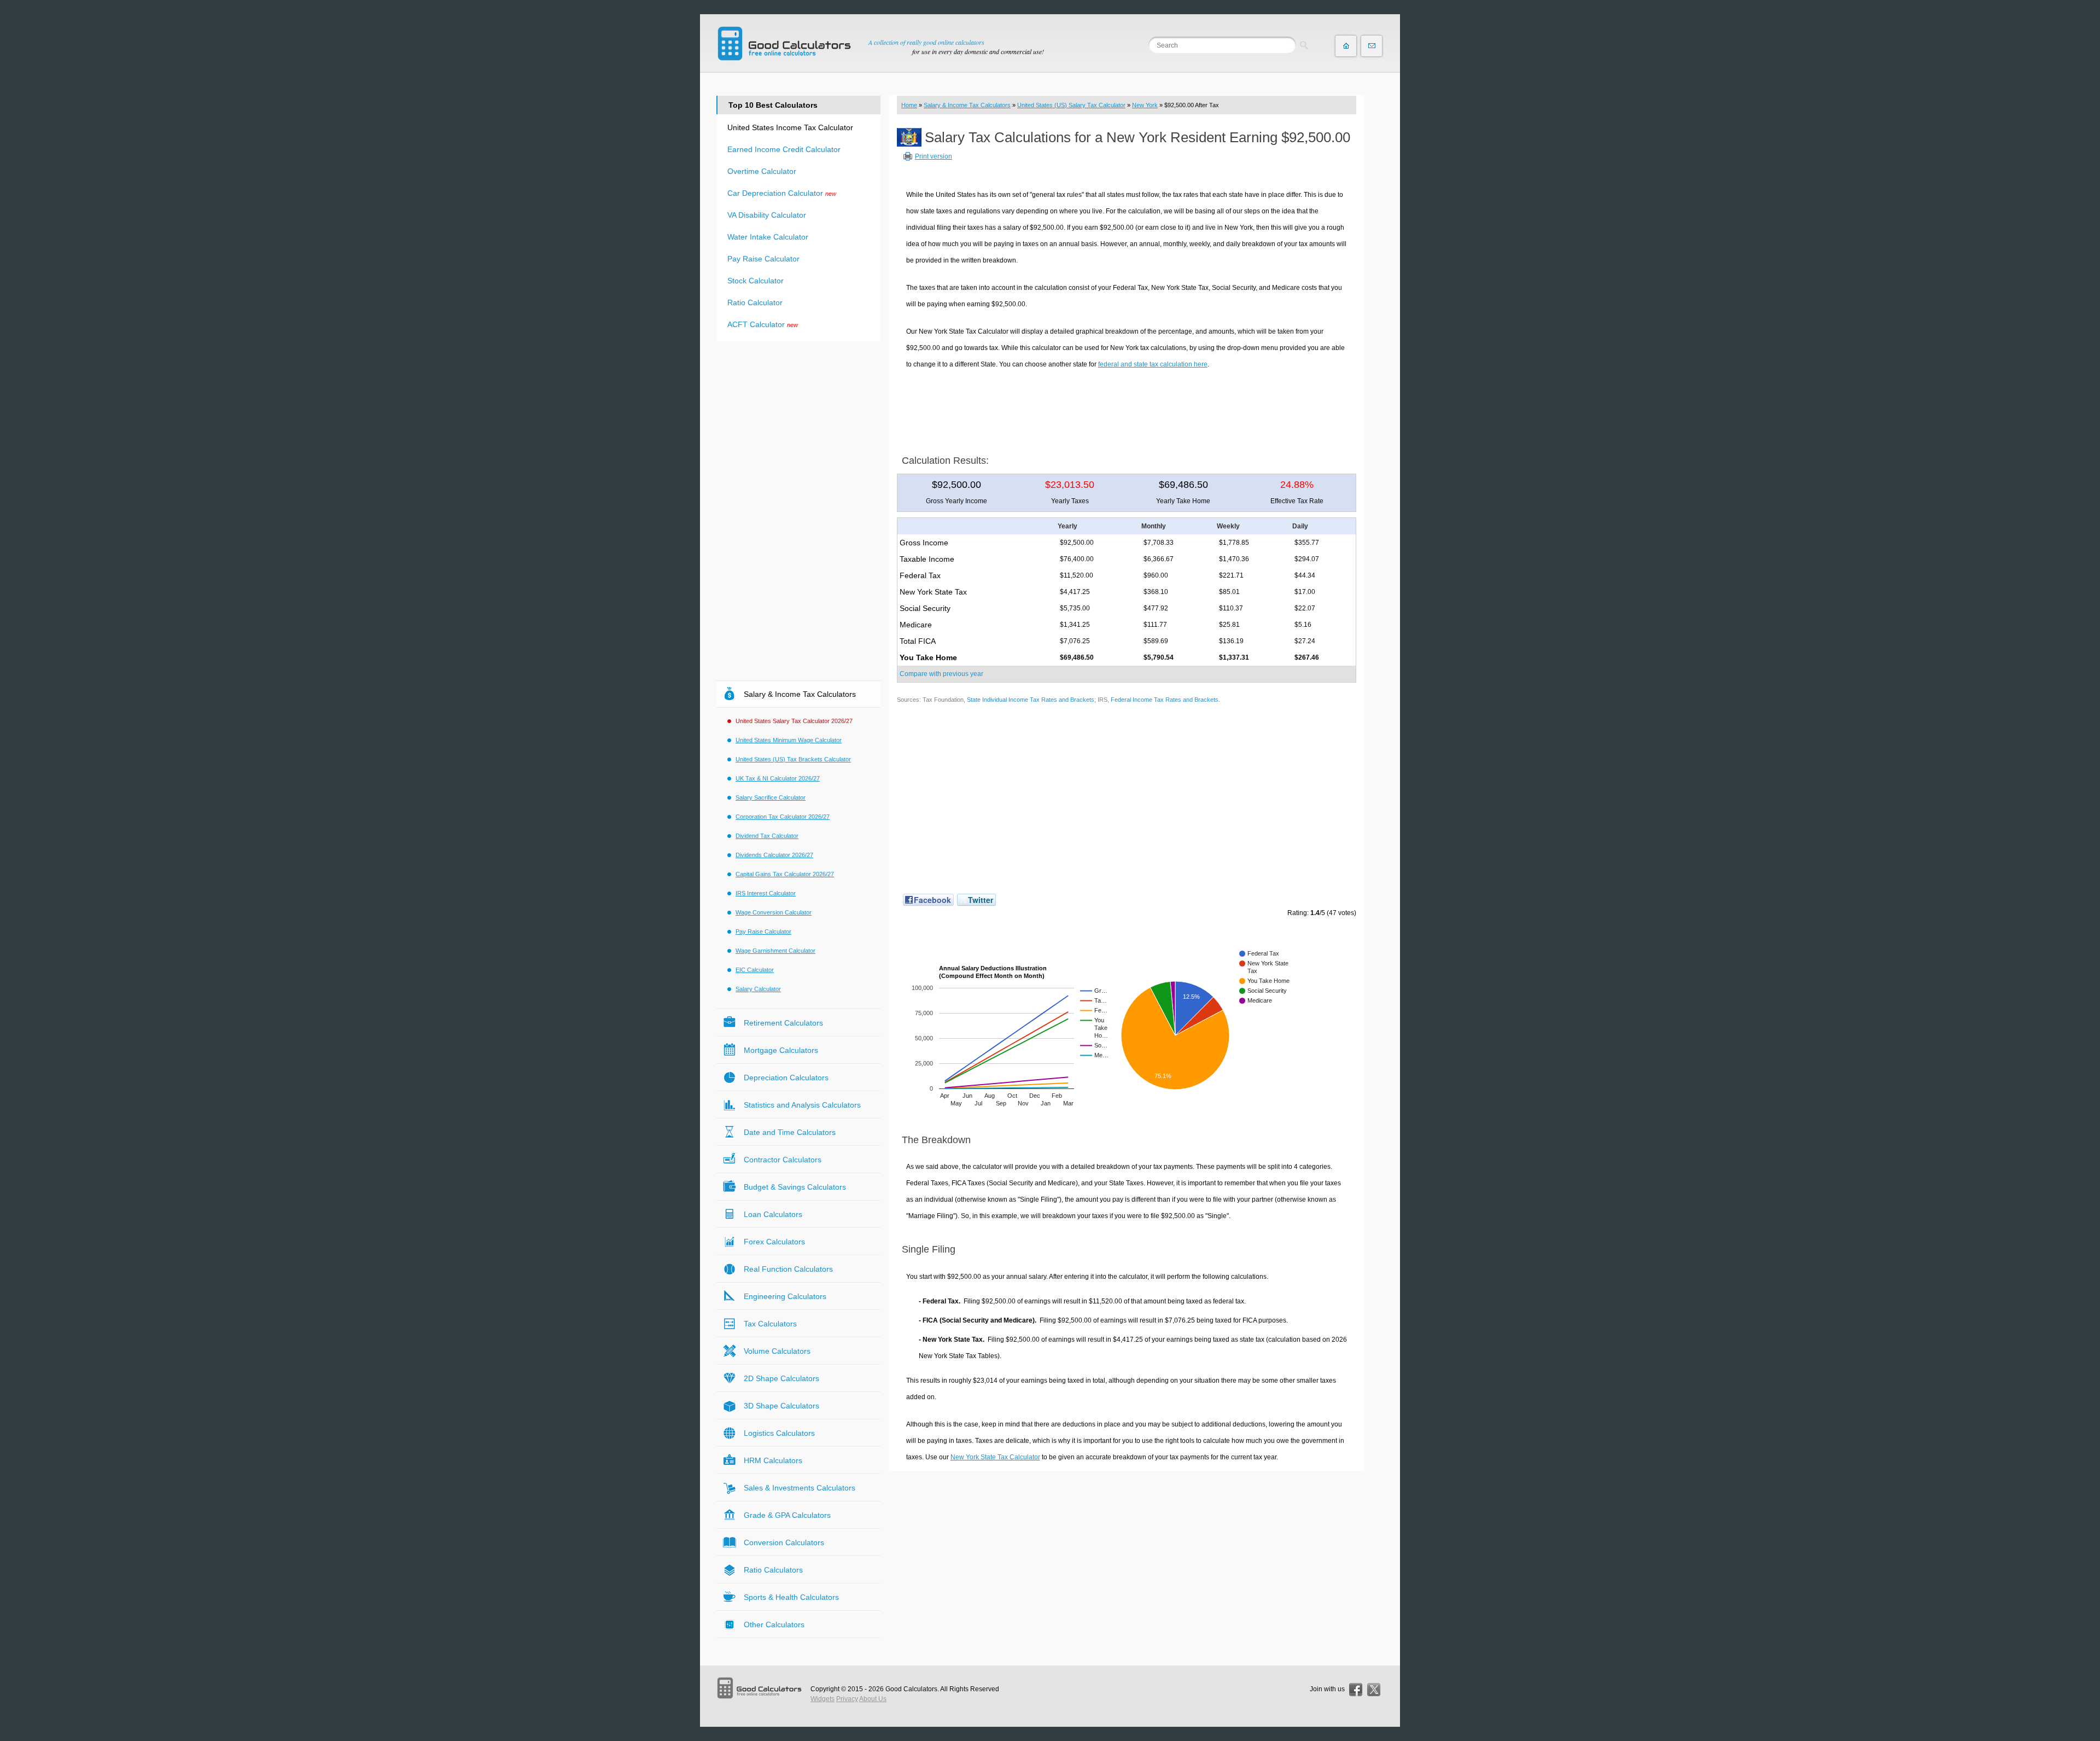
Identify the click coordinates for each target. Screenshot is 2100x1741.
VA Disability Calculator (767, 215)
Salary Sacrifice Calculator (771, 797)
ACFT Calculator (756, 324)
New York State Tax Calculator (995, 1457)
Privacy (847, 1699)
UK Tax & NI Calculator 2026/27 (778, 778)
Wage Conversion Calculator (774, 912)
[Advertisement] (1127, 408)
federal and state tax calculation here (1153, 364)
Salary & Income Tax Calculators (967, 105)
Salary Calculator (758, 989)
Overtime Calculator (762, 171)
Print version (934, 156)
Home (909, 105)
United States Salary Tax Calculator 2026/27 (794, 721)
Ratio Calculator (755, 302)
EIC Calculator (755, 970)
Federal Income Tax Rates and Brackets (1165, 700)
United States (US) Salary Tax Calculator (1071, 105)
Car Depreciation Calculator (775, 193)
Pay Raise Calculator (763, 259)
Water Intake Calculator (768, 237)
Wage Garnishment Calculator (775, 951)
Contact (1372, 46)
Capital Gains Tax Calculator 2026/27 (785, 874)
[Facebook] (1356, 1690)
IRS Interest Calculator (766, 893)
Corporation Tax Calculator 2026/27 (783, 817)
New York (1145, 105)
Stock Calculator (756, 281)
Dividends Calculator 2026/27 (774, 855)
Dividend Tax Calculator (767, 836)
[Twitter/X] (1374, 1690)
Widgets (822, 1699)
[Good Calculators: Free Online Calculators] (784, 43)
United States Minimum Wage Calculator (789, 740)
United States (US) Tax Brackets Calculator (793, 759)
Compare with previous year (941, 674)
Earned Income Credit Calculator (784, 149)
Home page (1346, 46)
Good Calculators (911, 1689)
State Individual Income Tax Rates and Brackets (1031, 700)
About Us (873, 1699)
